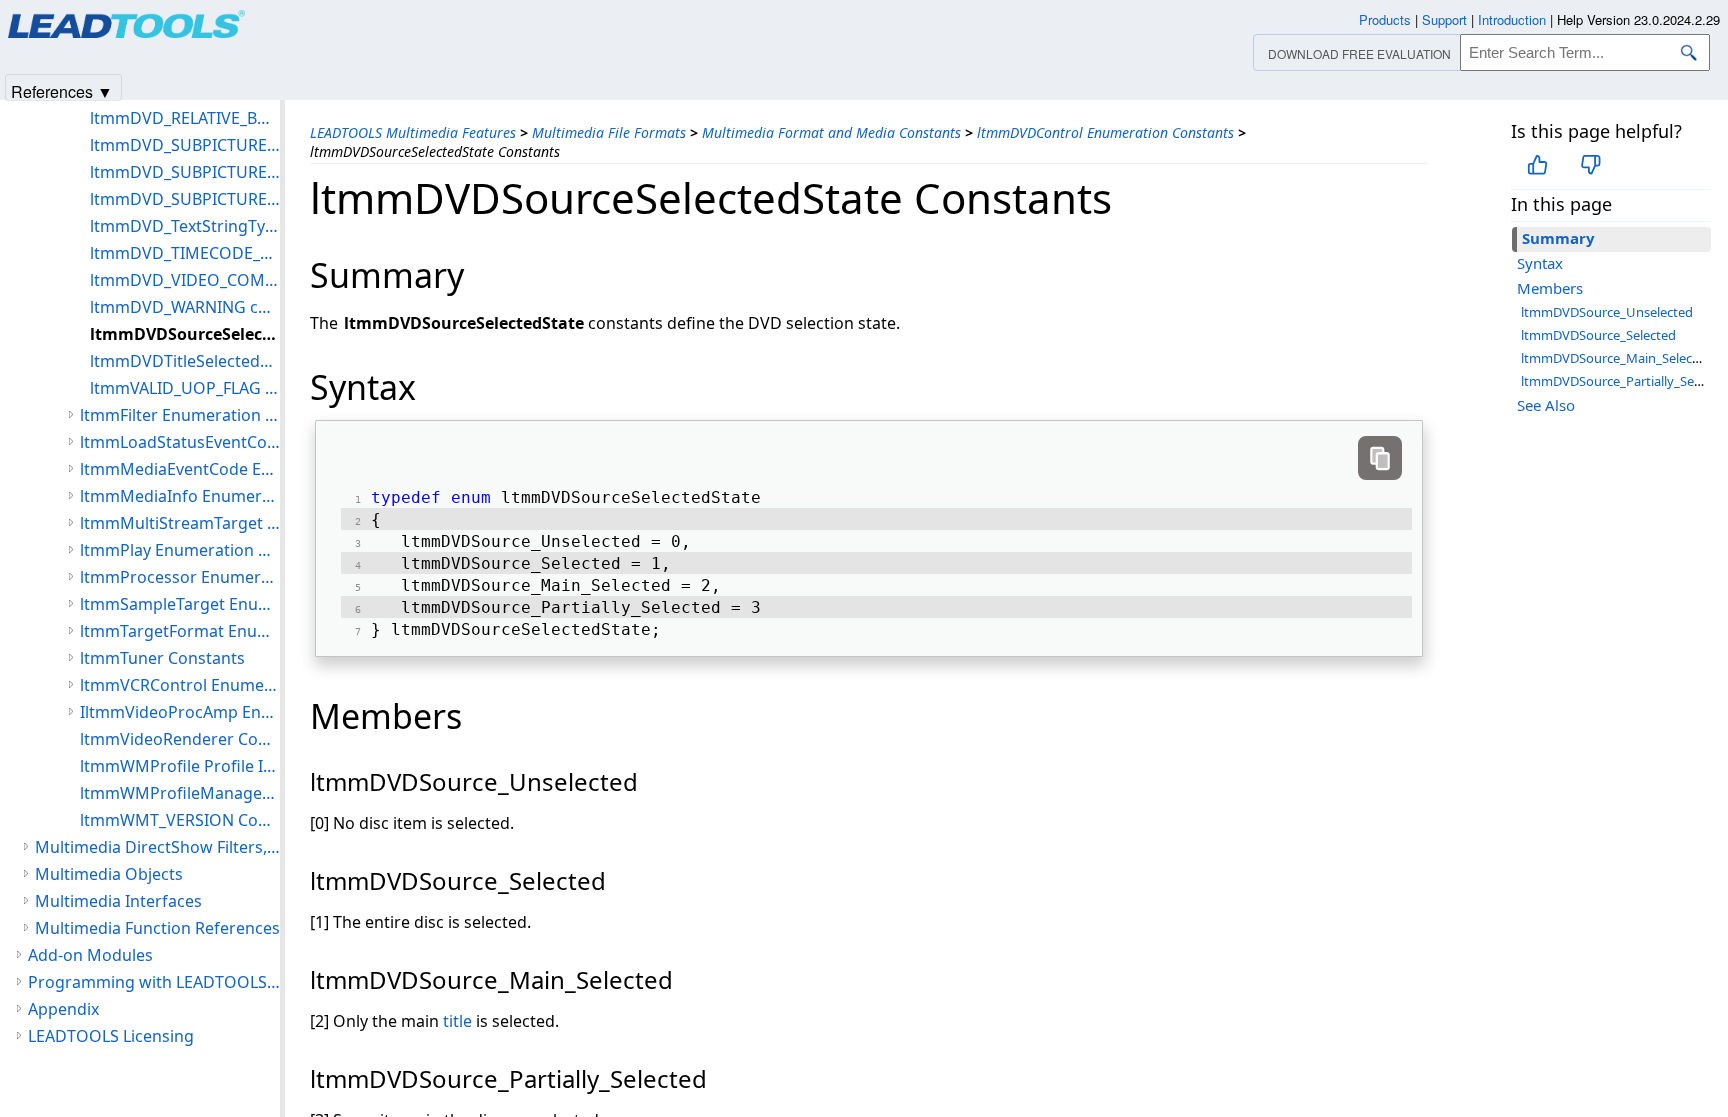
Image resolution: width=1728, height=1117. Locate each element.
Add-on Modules (90, 955)
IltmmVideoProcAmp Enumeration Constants (180, 712)
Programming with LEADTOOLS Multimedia (154, 982)
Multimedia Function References (157, 928)
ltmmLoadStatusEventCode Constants (180, 442)
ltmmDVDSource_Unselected (1607, 312)
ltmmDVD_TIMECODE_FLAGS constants (185, 253)
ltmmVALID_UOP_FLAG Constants (185, 388)
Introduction (1512, 19)
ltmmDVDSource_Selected (1598, 335)
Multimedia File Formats (609, 132)
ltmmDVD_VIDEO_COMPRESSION (185, 280)
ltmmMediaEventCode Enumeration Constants (180, 469)
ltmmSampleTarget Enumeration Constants (180, 604)
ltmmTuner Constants (162, 658)
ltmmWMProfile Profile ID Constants (180, 766)
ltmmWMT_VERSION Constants (180, 820)
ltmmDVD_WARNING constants (185, 307)
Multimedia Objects (109, 874)
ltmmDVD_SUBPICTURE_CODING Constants (185, 145)
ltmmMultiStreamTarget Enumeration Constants (180, 523)
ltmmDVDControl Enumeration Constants (1105, 132)
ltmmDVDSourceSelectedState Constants (185, 334)
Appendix (63, 1009)
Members (1550, 288)
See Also (1546, 405)
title (457, 1021)
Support (1444, 19)
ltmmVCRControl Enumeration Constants (180, 685)
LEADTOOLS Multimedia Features (413, 132)
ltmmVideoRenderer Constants (180, 739)
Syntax (1540, 263)
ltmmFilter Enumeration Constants (180, 415)
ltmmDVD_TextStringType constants (185, 226)
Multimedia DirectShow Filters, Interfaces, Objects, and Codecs (157, 847)
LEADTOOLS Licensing (111, 1036)
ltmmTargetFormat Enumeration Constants (180, 631)
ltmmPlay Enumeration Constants (180, 550)
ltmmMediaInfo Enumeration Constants (180, 496)
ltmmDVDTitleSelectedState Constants (185, 361)
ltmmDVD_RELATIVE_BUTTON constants (185, 118)
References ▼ (62, 90)
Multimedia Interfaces (118, 901)
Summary (1558, 238)
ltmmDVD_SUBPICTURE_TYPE (185, 199)
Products (1385, 19)
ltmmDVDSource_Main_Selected (1616, 358)
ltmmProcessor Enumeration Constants (180, 577)
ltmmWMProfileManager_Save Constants (180, 793)
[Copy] (1380, 458)
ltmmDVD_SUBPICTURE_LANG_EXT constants (185, 172)
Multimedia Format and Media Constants (831, 132)
